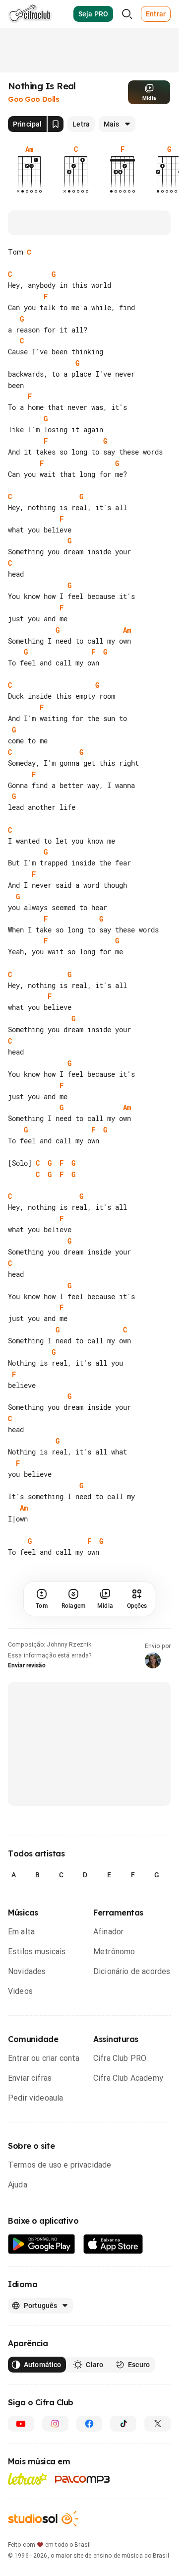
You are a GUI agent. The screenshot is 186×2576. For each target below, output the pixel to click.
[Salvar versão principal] (56, 124)
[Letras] (28, 2479)
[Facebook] (90, 2424)
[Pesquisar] (127, 14)
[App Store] (113, 2244)
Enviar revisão (27, 1665)
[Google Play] (42, 2244)
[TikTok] (123, 2424)
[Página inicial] (30, 14)
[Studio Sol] (43, 2519)
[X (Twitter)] (157, 2424)
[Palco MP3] (83, 2479)
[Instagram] (55, 2424)
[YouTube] (21, 2424)
